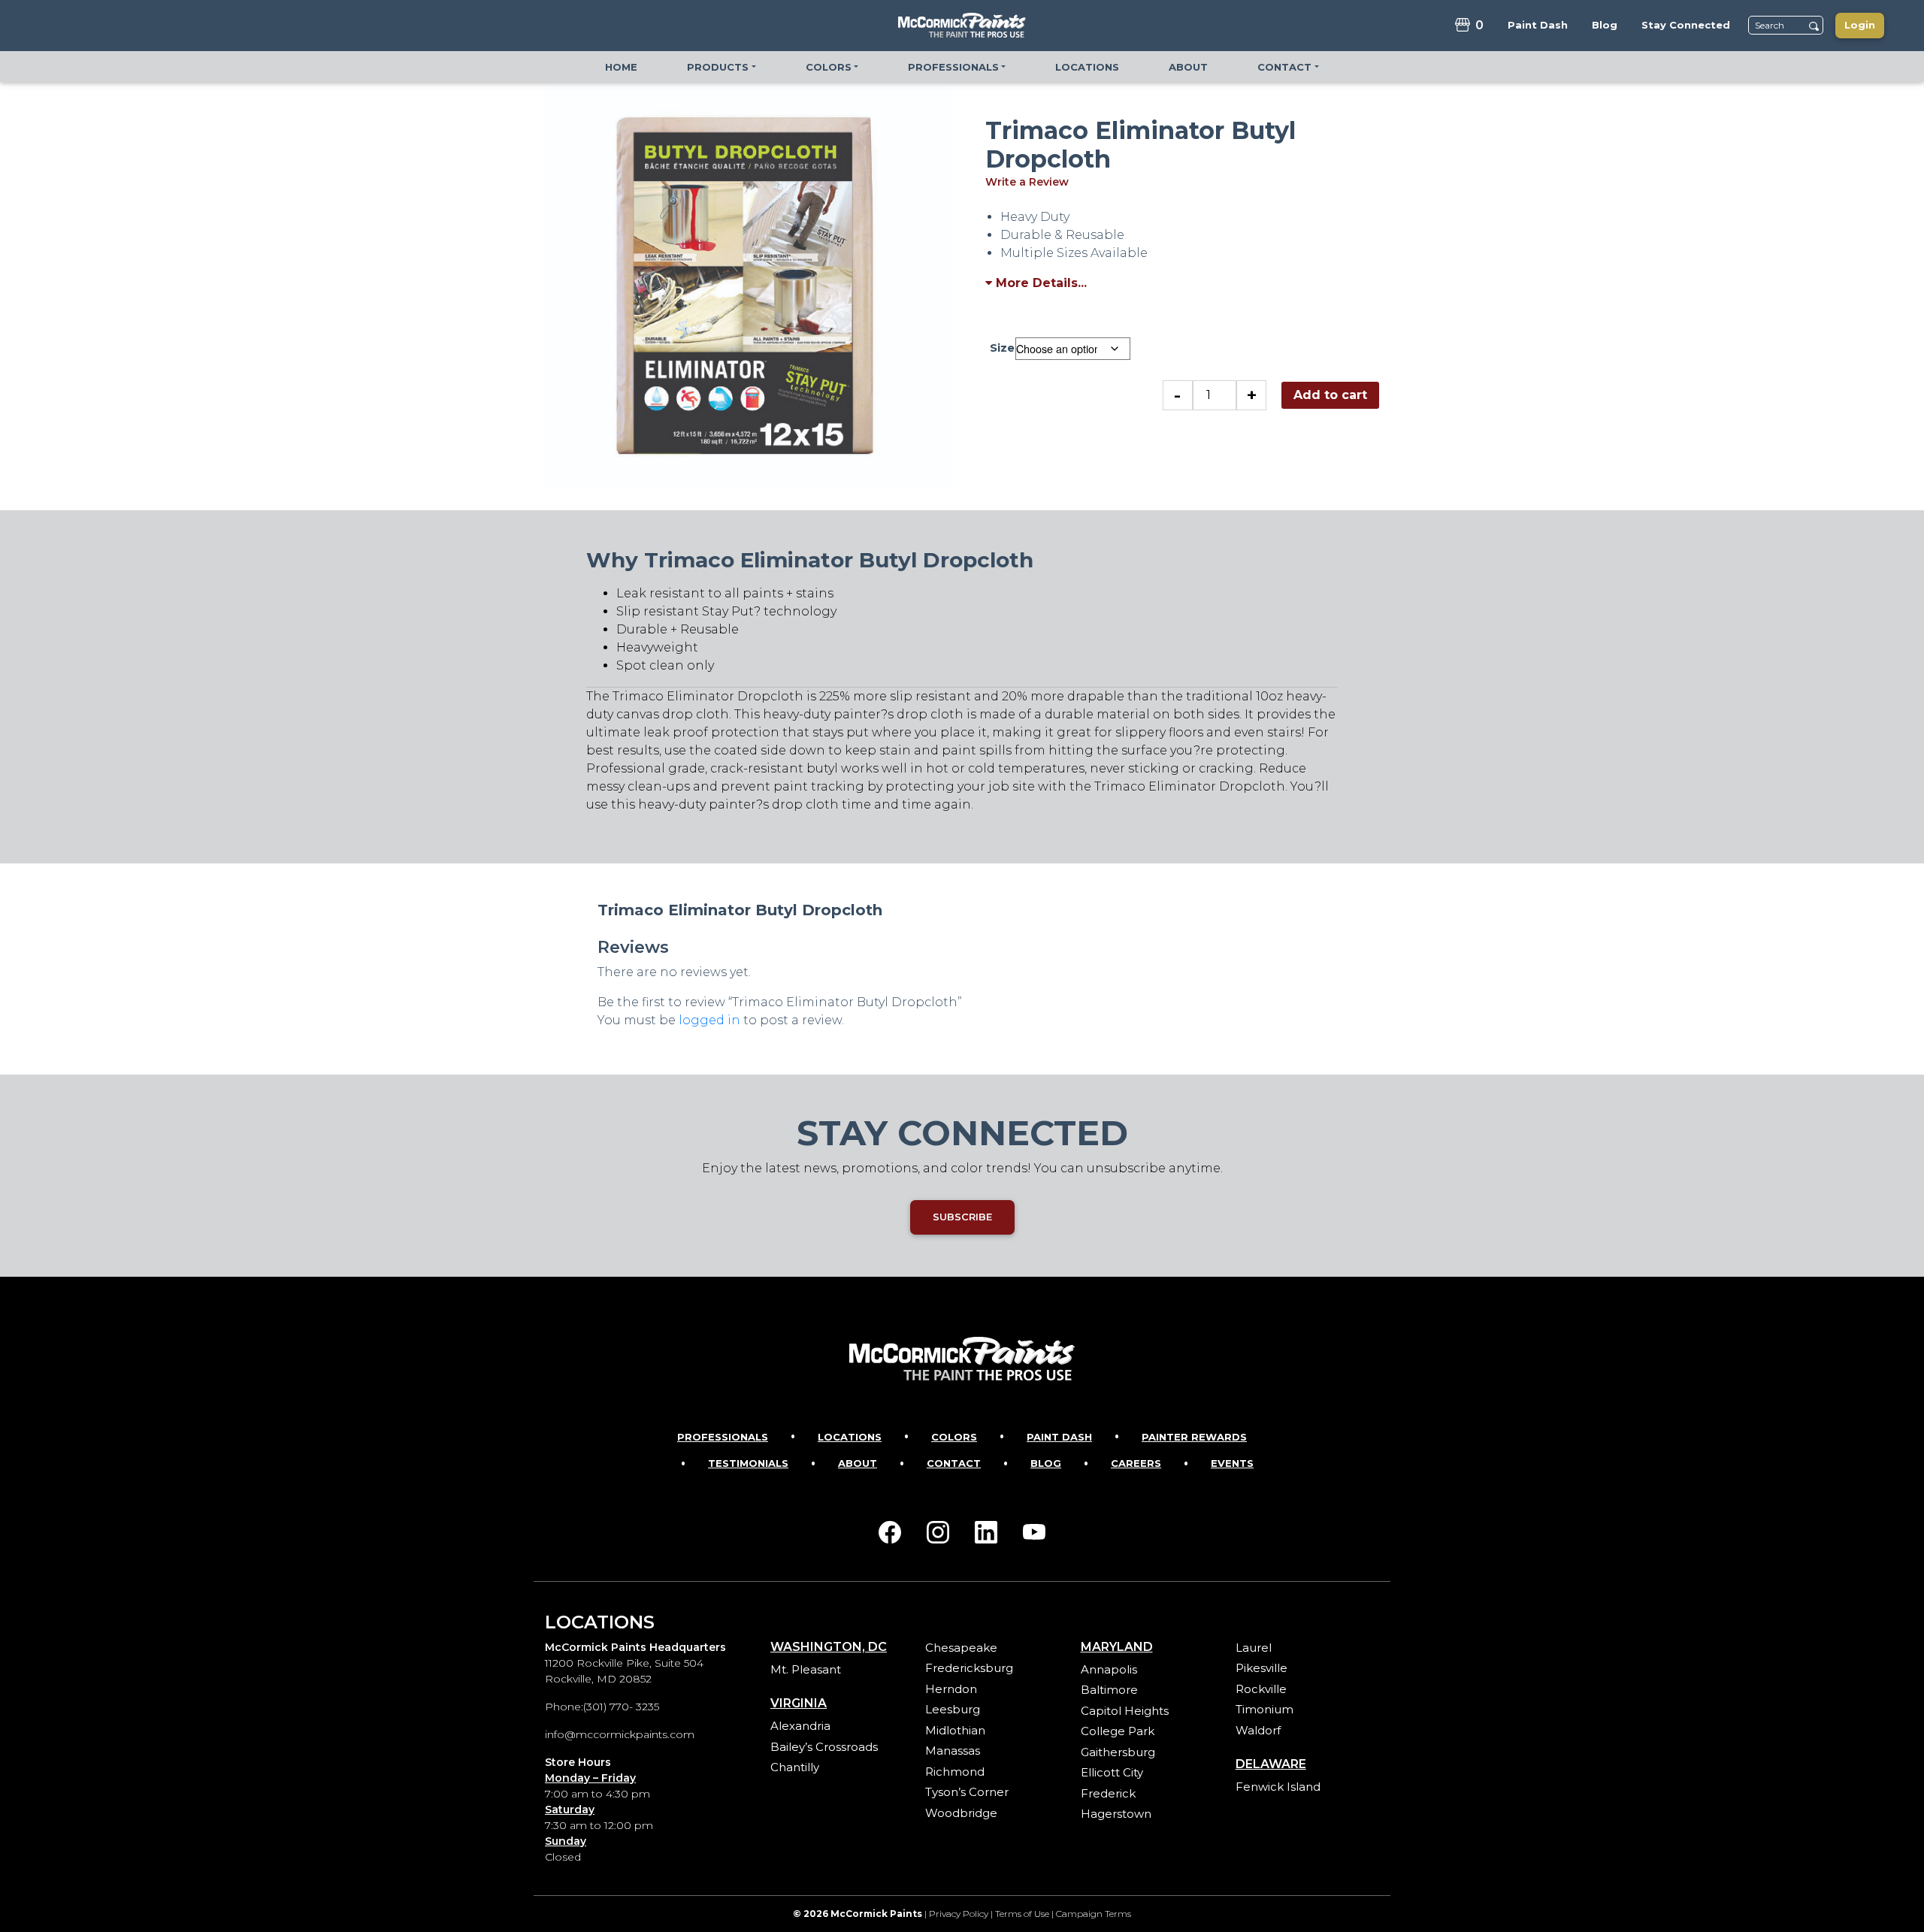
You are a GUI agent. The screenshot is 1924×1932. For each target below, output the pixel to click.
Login (1860, 25)
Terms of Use (1022, 1914)
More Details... (1039, 283)
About (858, 1463)
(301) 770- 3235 (621, 1707)
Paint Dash (1059, 1437)
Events (1232, 1463)
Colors (954, 1437)
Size (1002, 348)
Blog (1046, 1463)
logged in (709, 1020)
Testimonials (748, 1463)
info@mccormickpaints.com (620, 1734)
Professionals (723, 1437)
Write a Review (1027, 182)
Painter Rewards (1194, 1437)
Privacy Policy (959, 1914)
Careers (1136, 1463)
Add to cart (1330, 395)
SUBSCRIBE (962, 1217)
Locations (850, 1437)
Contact (954, 1463)
